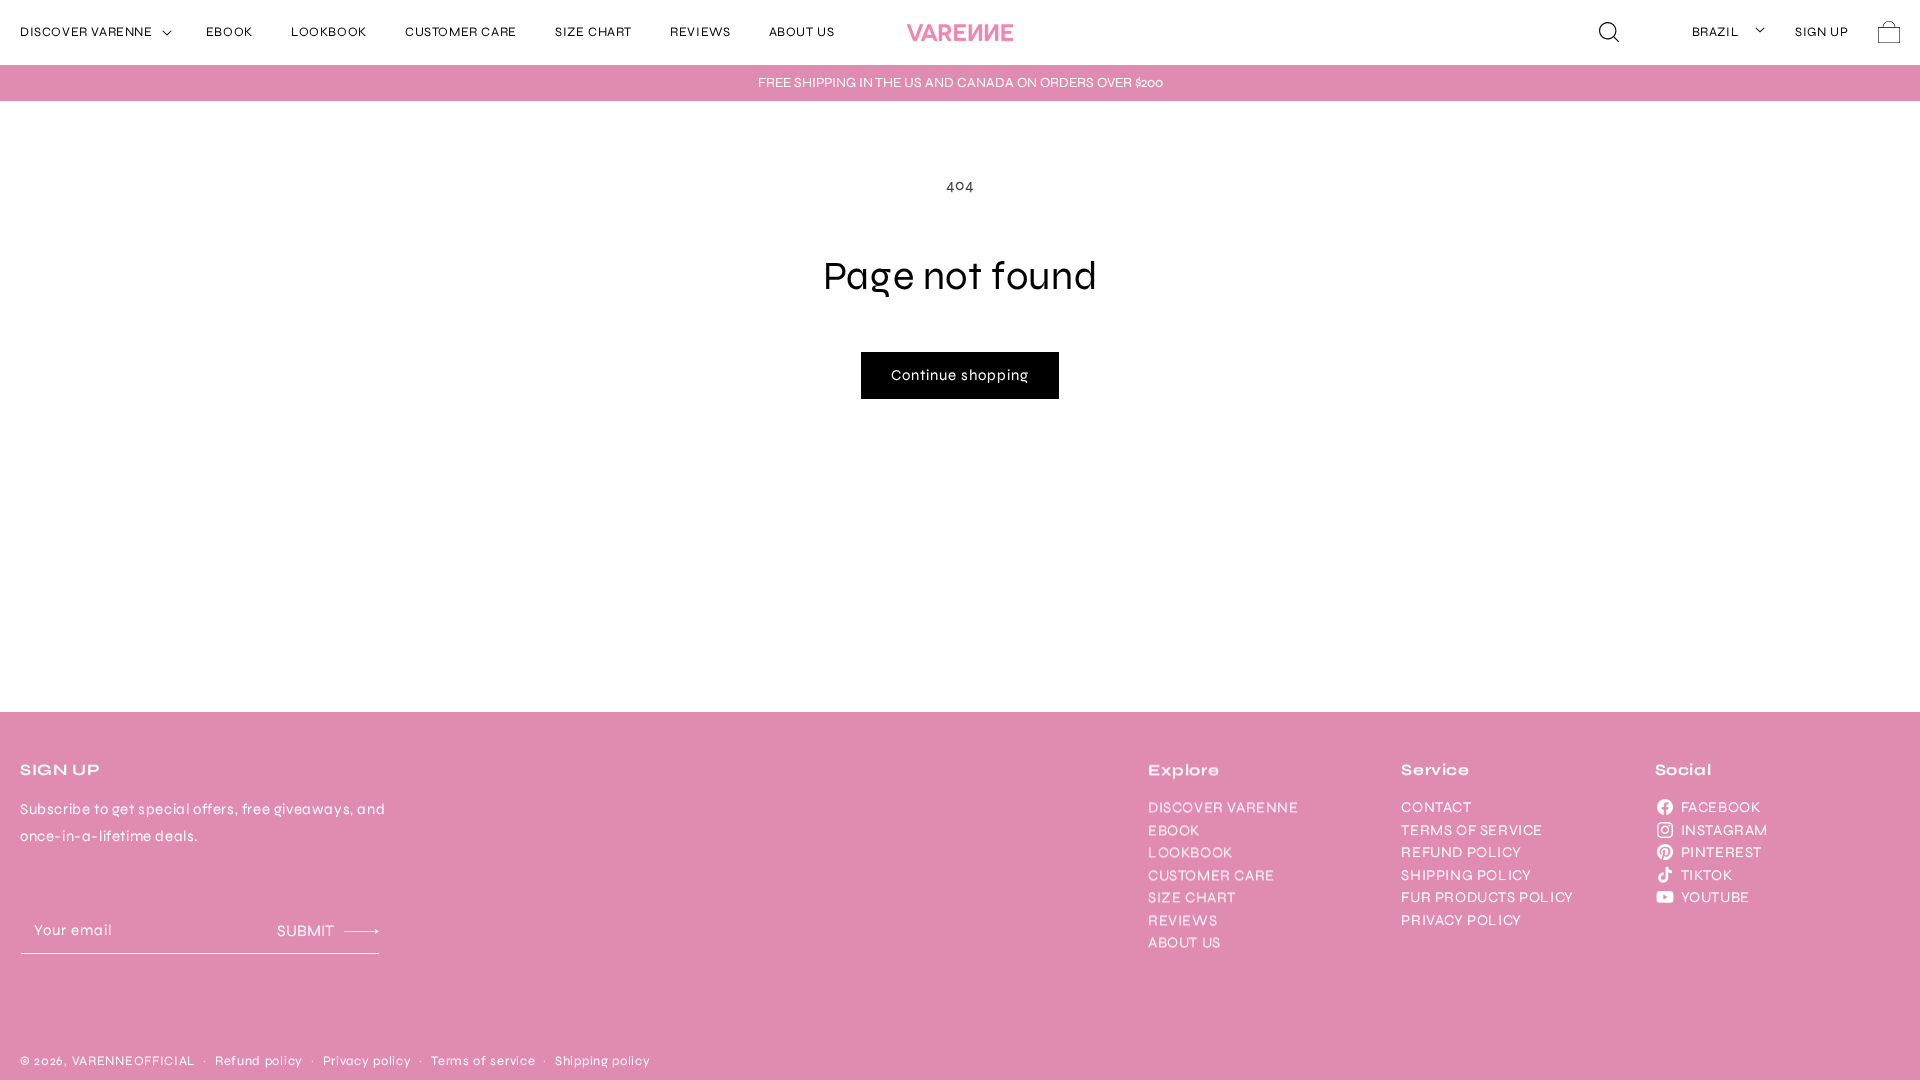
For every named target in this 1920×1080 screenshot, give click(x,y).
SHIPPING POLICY (1466, 875)
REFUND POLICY (1461, 852)
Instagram (1724, 830)
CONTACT (1436, 807)
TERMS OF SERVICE (1472, 830)
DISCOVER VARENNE (1223, 807)
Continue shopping (960, 375)
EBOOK (1174, 830)
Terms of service (483, 1061)
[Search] (1609, 32)
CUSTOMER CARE (1211, 875)
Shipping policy (603, 1061)
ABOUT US (1184, 942)
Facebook (1721, 807)
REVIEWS (1182, 920)
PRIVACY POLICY (1461, 920)
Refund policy (259, 1061)
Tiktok (1707, 875)
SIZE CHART (1192, 897)
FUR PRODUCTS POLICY (1487, 897)
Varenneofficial (134, 1061)
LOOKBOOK (1190, 852)
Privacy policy (367, 1061)
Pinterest (1721, 852)
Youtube (1715, 897)
